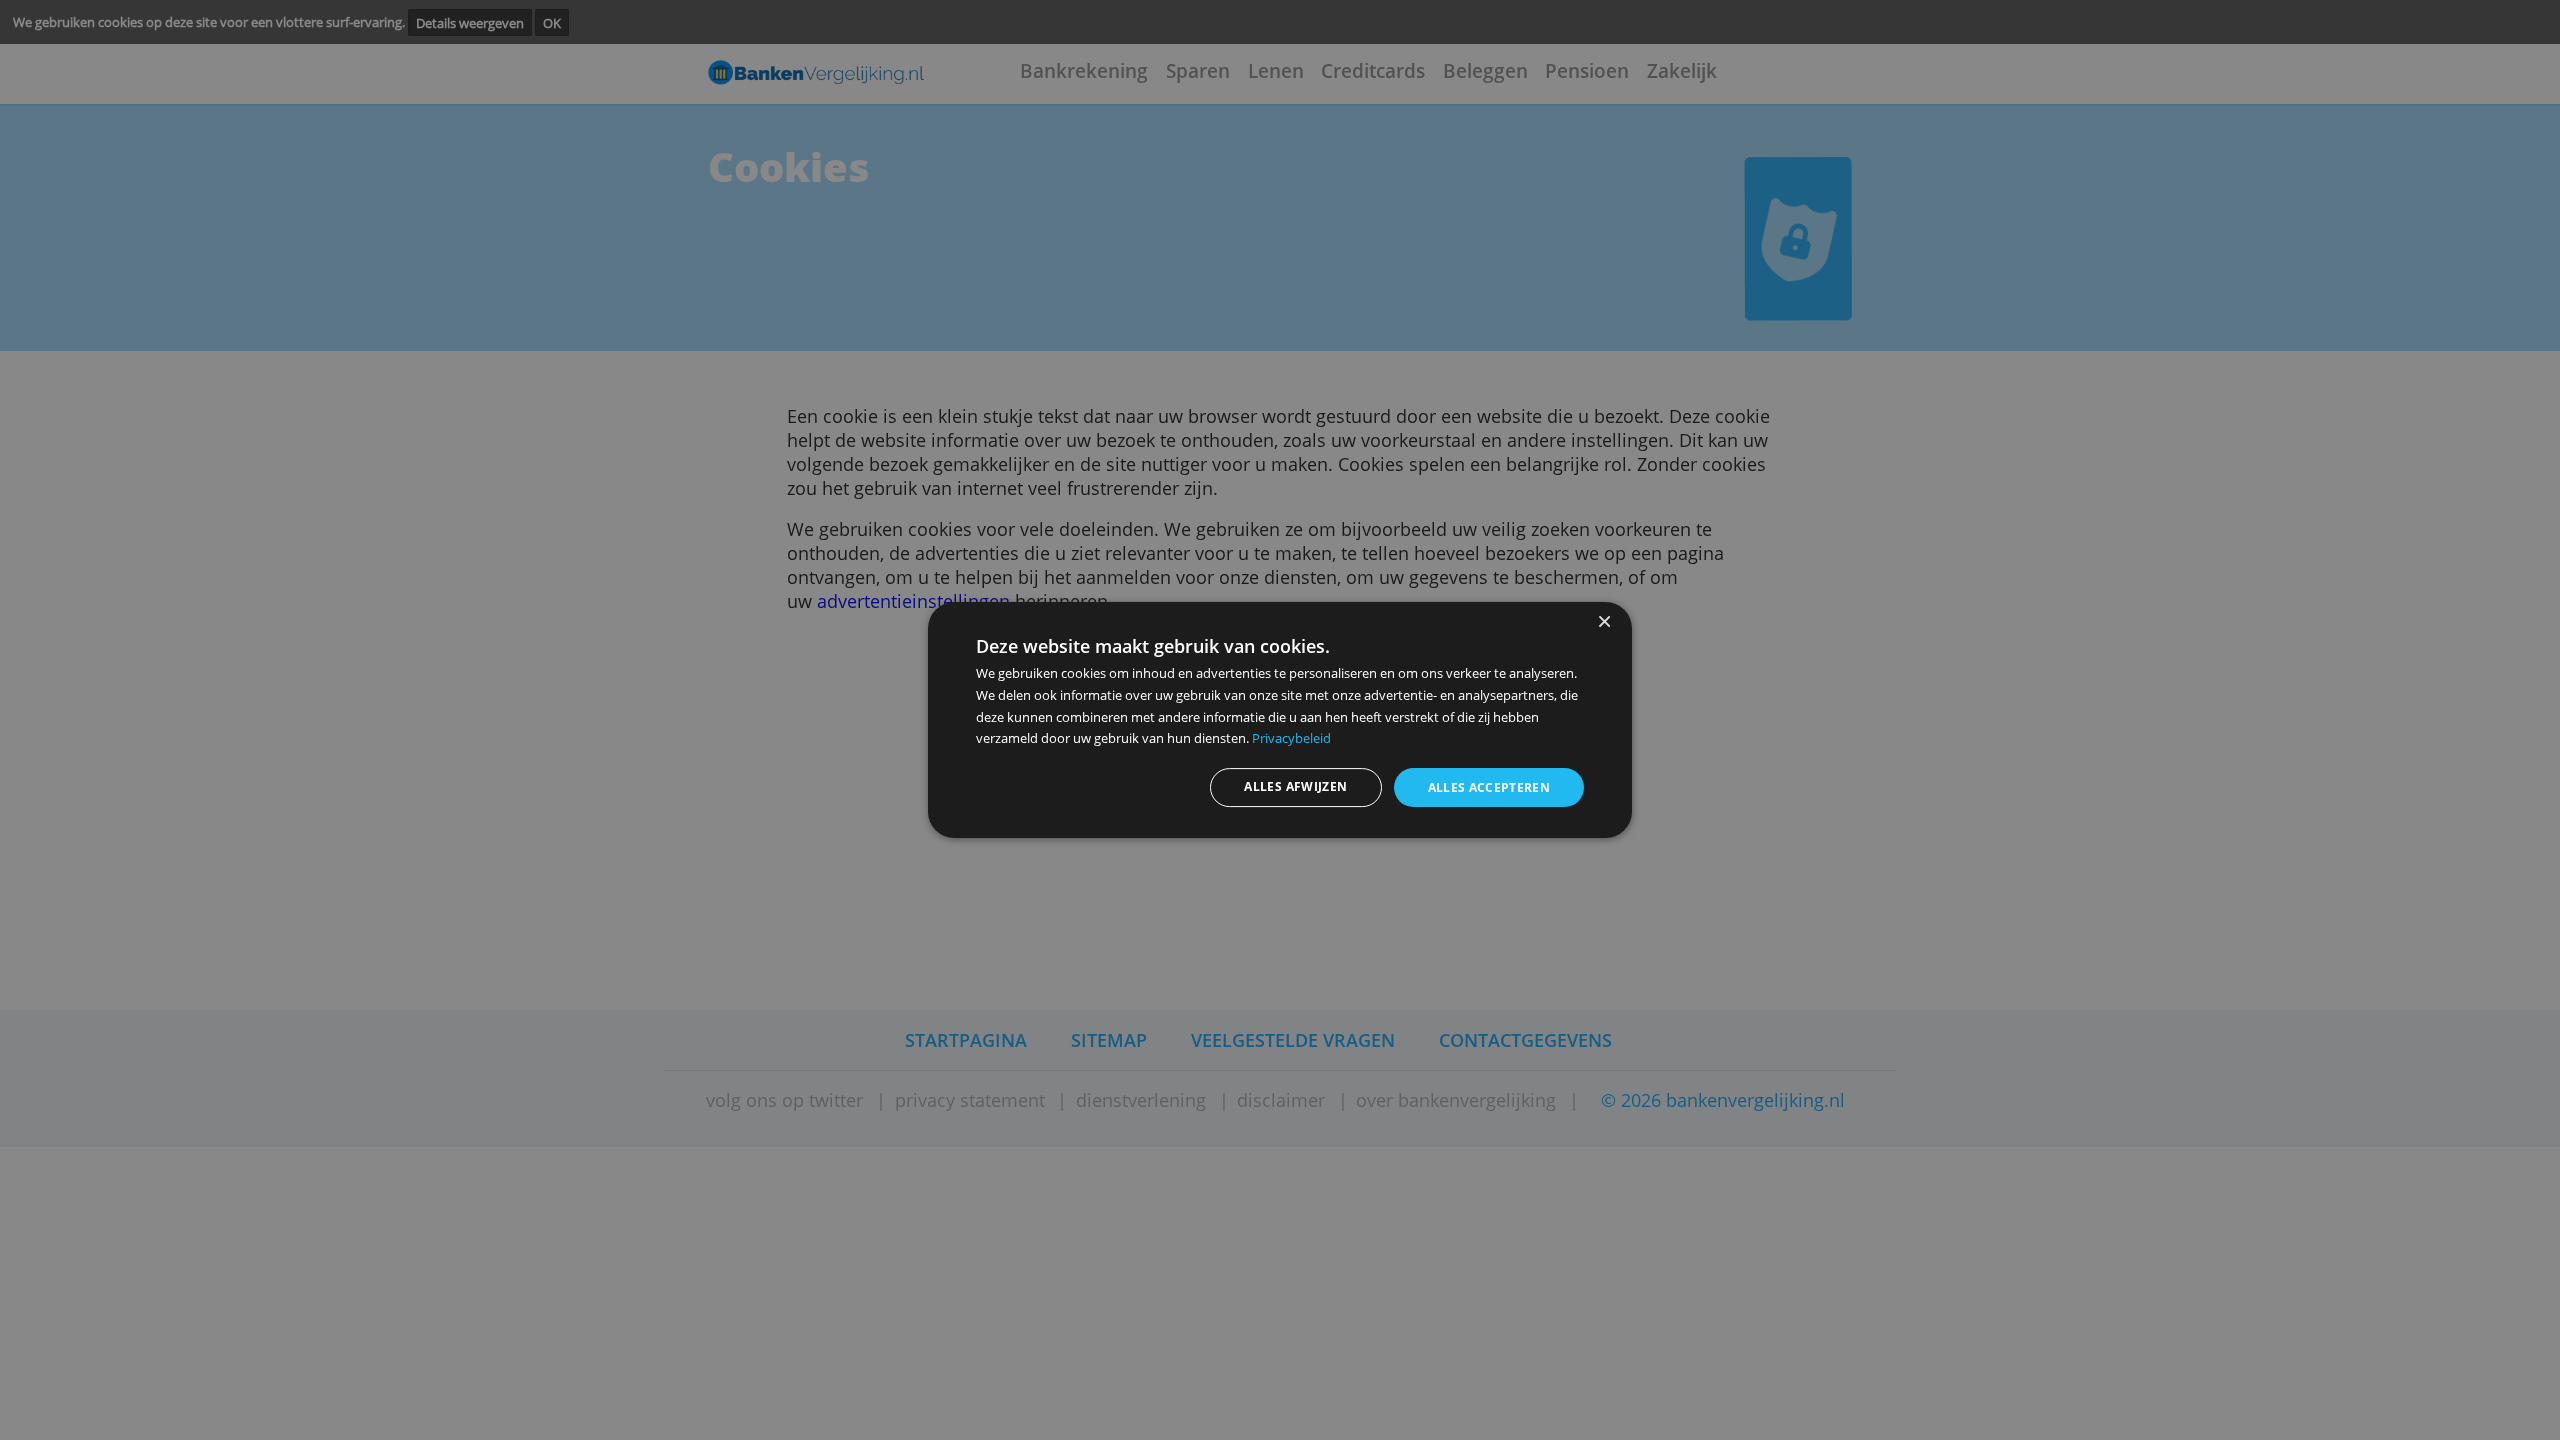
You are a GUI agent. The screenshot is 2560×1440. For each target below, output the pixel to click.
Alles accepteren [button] (1489, 787)
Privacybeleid (1291, 738)
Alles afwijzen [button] (1295, 786)
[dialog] (1280, 720)
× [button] (1603, 622)
